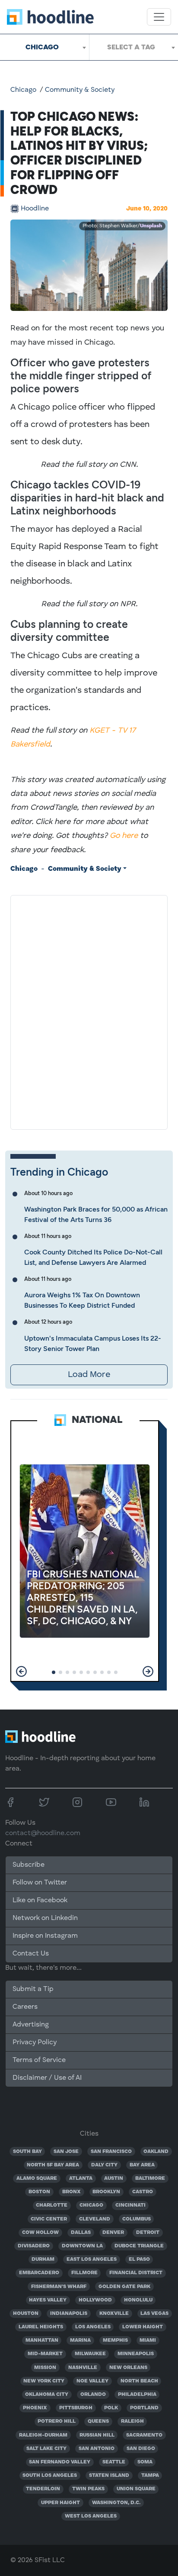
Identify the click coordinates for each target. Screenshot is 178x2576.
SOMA (145, 2462)
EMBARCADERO (39, 2273)
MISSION (45, 2368)
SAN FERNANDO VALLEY (60, 2462)
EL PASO (139, 2259)
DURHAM (43, 2259)
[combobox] (44, 47)
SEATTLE (114, 2462)
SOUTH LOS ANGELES (50, 2476)
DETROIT (148, 2233)
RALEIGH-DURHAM (43, 2435)
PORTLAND (144, 2408)
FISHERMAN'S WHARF (59, 2287)
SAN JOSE (66, 2152)
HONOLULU (138, 2300)
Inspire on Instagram (45, 1936)
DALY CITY (104, 2165)
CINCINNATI (130, 2205)
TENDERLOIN (43, 2489)
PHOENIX (35, 2408)
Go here (124, 836)
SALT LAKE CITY (46, 2449)
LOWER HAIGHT (143, 2327)
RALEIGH (132, 2421)
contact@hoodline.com (43, 1833)
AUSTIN (114, 2178)
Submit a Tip (33, 1989)
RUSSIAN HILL (97, 2435)
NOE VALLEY (92, 2381)
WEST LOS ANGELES (91, 2516)
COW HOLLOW (40, 2233)
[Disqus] (89, 1011)
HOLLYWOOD (95, 2300)
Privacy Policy (35, 2043)
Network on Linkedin (45, 1918)
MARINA (80, 2340)
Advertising (31, 2025)
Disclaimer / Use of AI (47, 2078)
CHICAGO (91, 2205)
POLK (111, 2408)
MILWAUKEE (90, 2354)
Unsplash (151, 226)
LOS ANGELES (93, 2327)
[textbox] (134, 47)
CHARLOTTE (52, 2205)
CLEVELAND (95, 2219)
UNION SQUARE (136, 2489)
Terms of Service (39, 2060)
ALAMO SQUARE (37, 2178)
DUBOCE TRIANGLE (139, 2246)
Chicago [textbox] (42, 47)
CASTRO (143, 2192)
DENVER (113, 2233)
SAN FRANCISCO (111, 2152)
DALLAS (81, 2233)
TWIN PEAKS (88, 2489)
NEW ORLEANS (128, 2368)
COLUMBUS (137, 2219)
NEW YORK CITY (44, 2381)
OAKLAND (156, 2152)
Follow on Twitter (40, 1883)
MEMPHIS (115, 2340)
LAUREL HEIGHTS (41, 2327)
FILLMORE (84, 2273)
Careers (25, 2007)
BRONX (72, 2192)
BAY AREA (142, 2165)
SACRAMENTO (144, 2435)
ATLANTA (81, 2178)
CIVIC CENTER (49, 2219)
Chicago (23, 90)
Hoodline (35, 209)
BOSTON (39, 2192)
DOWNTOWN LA (82, 2246)
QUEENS (98, 2421)
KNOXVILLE (114, 2314)
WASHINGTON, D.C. (116, 2503)
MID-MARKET (45, 2354)
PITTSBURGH (76, 2408)
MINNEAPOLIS (136, 2354)
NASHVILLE (83, 2368)
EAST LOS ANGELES (92, 2259)
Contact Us (31, 1954)
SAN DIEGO (141, 2449)
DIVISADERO (34, 2246)
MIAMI (148, 2340)
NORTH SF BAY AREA (53, 2165)
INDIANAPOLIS (69, 2314)
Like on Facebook (40, 1900)
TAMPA (150, 2476)
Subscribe (29, 1865)
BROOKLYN (106, 2192)
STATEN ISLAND (109, 2476)
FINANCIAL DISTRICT (136, 2273)
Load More (89, 1375)
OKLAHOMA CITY (47, 2395)
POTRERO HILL (57, 2421)
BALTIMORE (150, 2178)
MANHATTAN (42, 2340)
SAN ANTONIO (97, 2449)
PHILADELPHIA (137, 2395)
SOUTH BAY (27, 2152)
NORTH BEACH (139, 2381)
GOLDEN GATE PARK (124, 2287)
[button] (21, 1671)
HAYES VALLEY (48, 2300)
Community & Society (80, 90)
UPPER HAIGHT (60, 2503)
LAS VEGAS (154, 2314)
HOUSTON (26, 2314)
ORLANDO (93, 2395)
